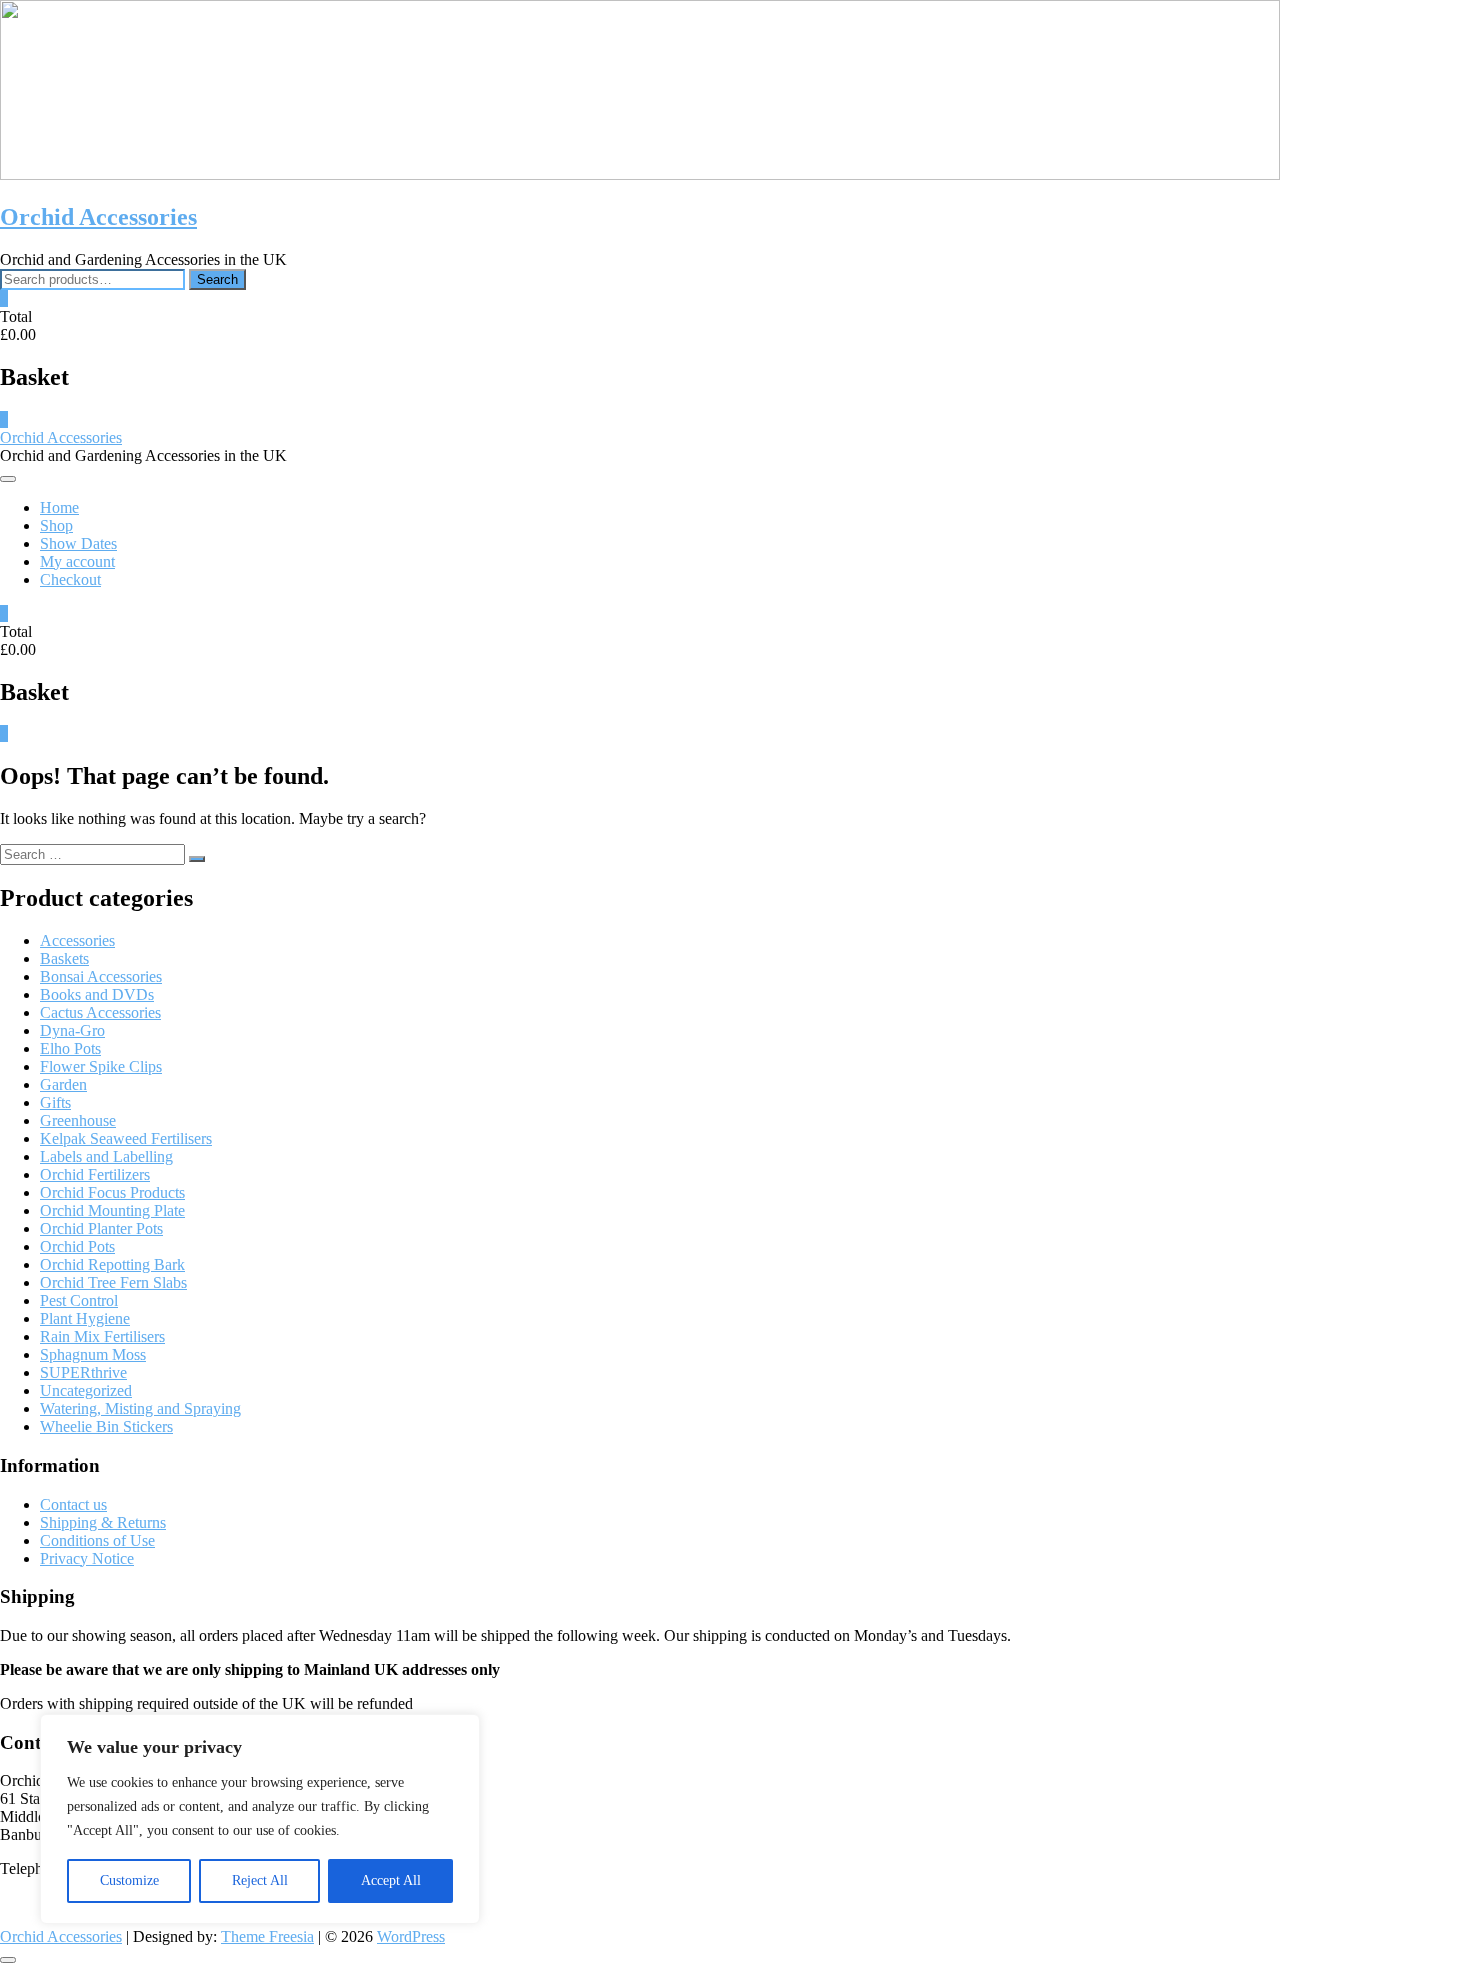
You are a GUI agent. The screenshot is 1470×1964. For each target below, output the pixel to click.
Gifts (55, 1102)
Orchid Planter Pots (101, 1228)
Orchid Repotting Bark (112, 1264)
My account (77, 561)
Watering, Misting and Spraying (140, 1408)
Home (59, 507)
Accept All (391, 1880)
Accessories (77, 940)
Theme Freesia (267, 1936)
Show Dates (78, 543)
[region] (260, 1819)
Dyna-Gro (72, 1030)
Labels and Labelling (106, 1156)
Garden (63, 1084)
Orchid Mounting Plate (112, 1210)
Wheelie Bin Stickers (106, 1426)
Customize (129, 1880)
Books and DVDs (97, 994)
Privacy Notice (87, 1558)
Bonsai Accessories (101, 976)
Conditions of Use (97, 1540)
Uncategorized (86, 1390)
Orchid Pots (77, 1246)
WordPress (411, 1936)
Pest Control (79, 1300)
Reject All (260, 1880)
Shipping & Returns (103, 1522)
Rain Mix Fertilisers (102, 1336)
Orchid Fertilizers (95, 1174)
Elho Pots (70, 1048)
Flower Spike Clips (101, 1066)
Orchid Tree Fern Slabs (113, 1282)
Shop (56, 525)
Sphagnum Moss (93, 1354)
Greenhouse (78, 1120)
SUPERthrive (83, 1372)
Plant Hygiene (85, 1318)
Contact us (73, 1504)
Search (217, 279)
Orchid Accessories (98, 217)
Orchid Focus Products (112, 1192)
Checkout (70, 579)
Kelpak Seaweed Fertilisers (126, 1138)
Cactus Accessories (100, 1012)
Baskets (64, 958)
